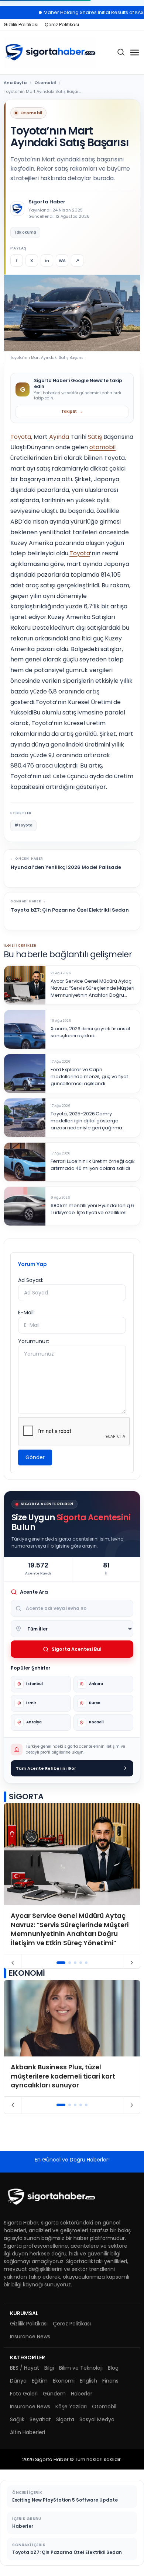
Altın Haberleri (28, 2432)
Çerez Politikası (62, 25)
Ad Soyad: (31, 1280)
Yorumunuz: (34, 1341)
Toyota (21, 437)
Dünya (18, 2381)
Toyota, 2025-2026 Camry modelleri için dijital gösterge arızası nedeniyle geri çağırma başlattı (86, 1121)
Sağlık (17, 2419)
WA (62, 261)
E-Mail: (26, 1313)
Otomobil (45, 83)
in (47, 261)
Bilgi (49, 2368)
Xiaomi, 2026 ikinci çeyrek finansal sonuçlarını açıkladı (90, 1032)
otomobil (102, 447)
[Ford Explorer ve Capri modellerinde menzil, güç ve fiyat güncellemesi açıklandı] (25, 1074)
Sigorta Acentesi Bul (77, 1649)
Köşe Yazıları (71, 2407)
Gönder (35, 1457)
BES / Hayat (25, 2368)
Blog (113, 2368)
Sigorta (65, 2419)
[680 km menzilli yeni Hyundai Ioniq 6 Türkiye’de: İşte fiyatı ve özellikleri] (25, 1206)
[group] (72, 1879)
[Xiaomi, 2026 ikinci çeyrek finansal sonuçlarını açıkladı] (25, 1029)
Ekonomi (64, 2381)
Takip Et (72, 411)
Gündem (54, 2394)
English (88, 2381)
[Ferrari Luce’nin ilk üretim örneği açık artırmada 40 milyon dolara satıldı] (25, 1162)
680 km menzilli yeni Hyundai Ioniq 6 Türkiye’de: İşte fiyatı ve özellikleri (92, 1209)
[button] (61, 1963)
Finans (110, 2381)
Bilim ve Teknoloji (81, 2368)
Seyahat (40, 2419)
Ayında (59, 437)
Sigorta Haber (47, 202)
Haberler (82, 2394)
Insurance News (30, 2336)
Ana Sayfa (15, 83)
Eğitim (40, 2381)
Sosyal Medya (97, 2419)
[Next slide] (132, 1963)
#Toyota (23, 825)
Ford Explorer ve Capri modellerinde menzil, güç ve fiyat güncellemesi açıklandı (89, 1077)
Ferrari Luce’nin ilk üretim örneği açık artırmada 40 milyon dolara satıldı (93, 1165)
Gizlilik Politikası (21, 25)
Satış (95, 437)
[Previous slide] (13, 1963)
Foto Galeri (24, 2394)
